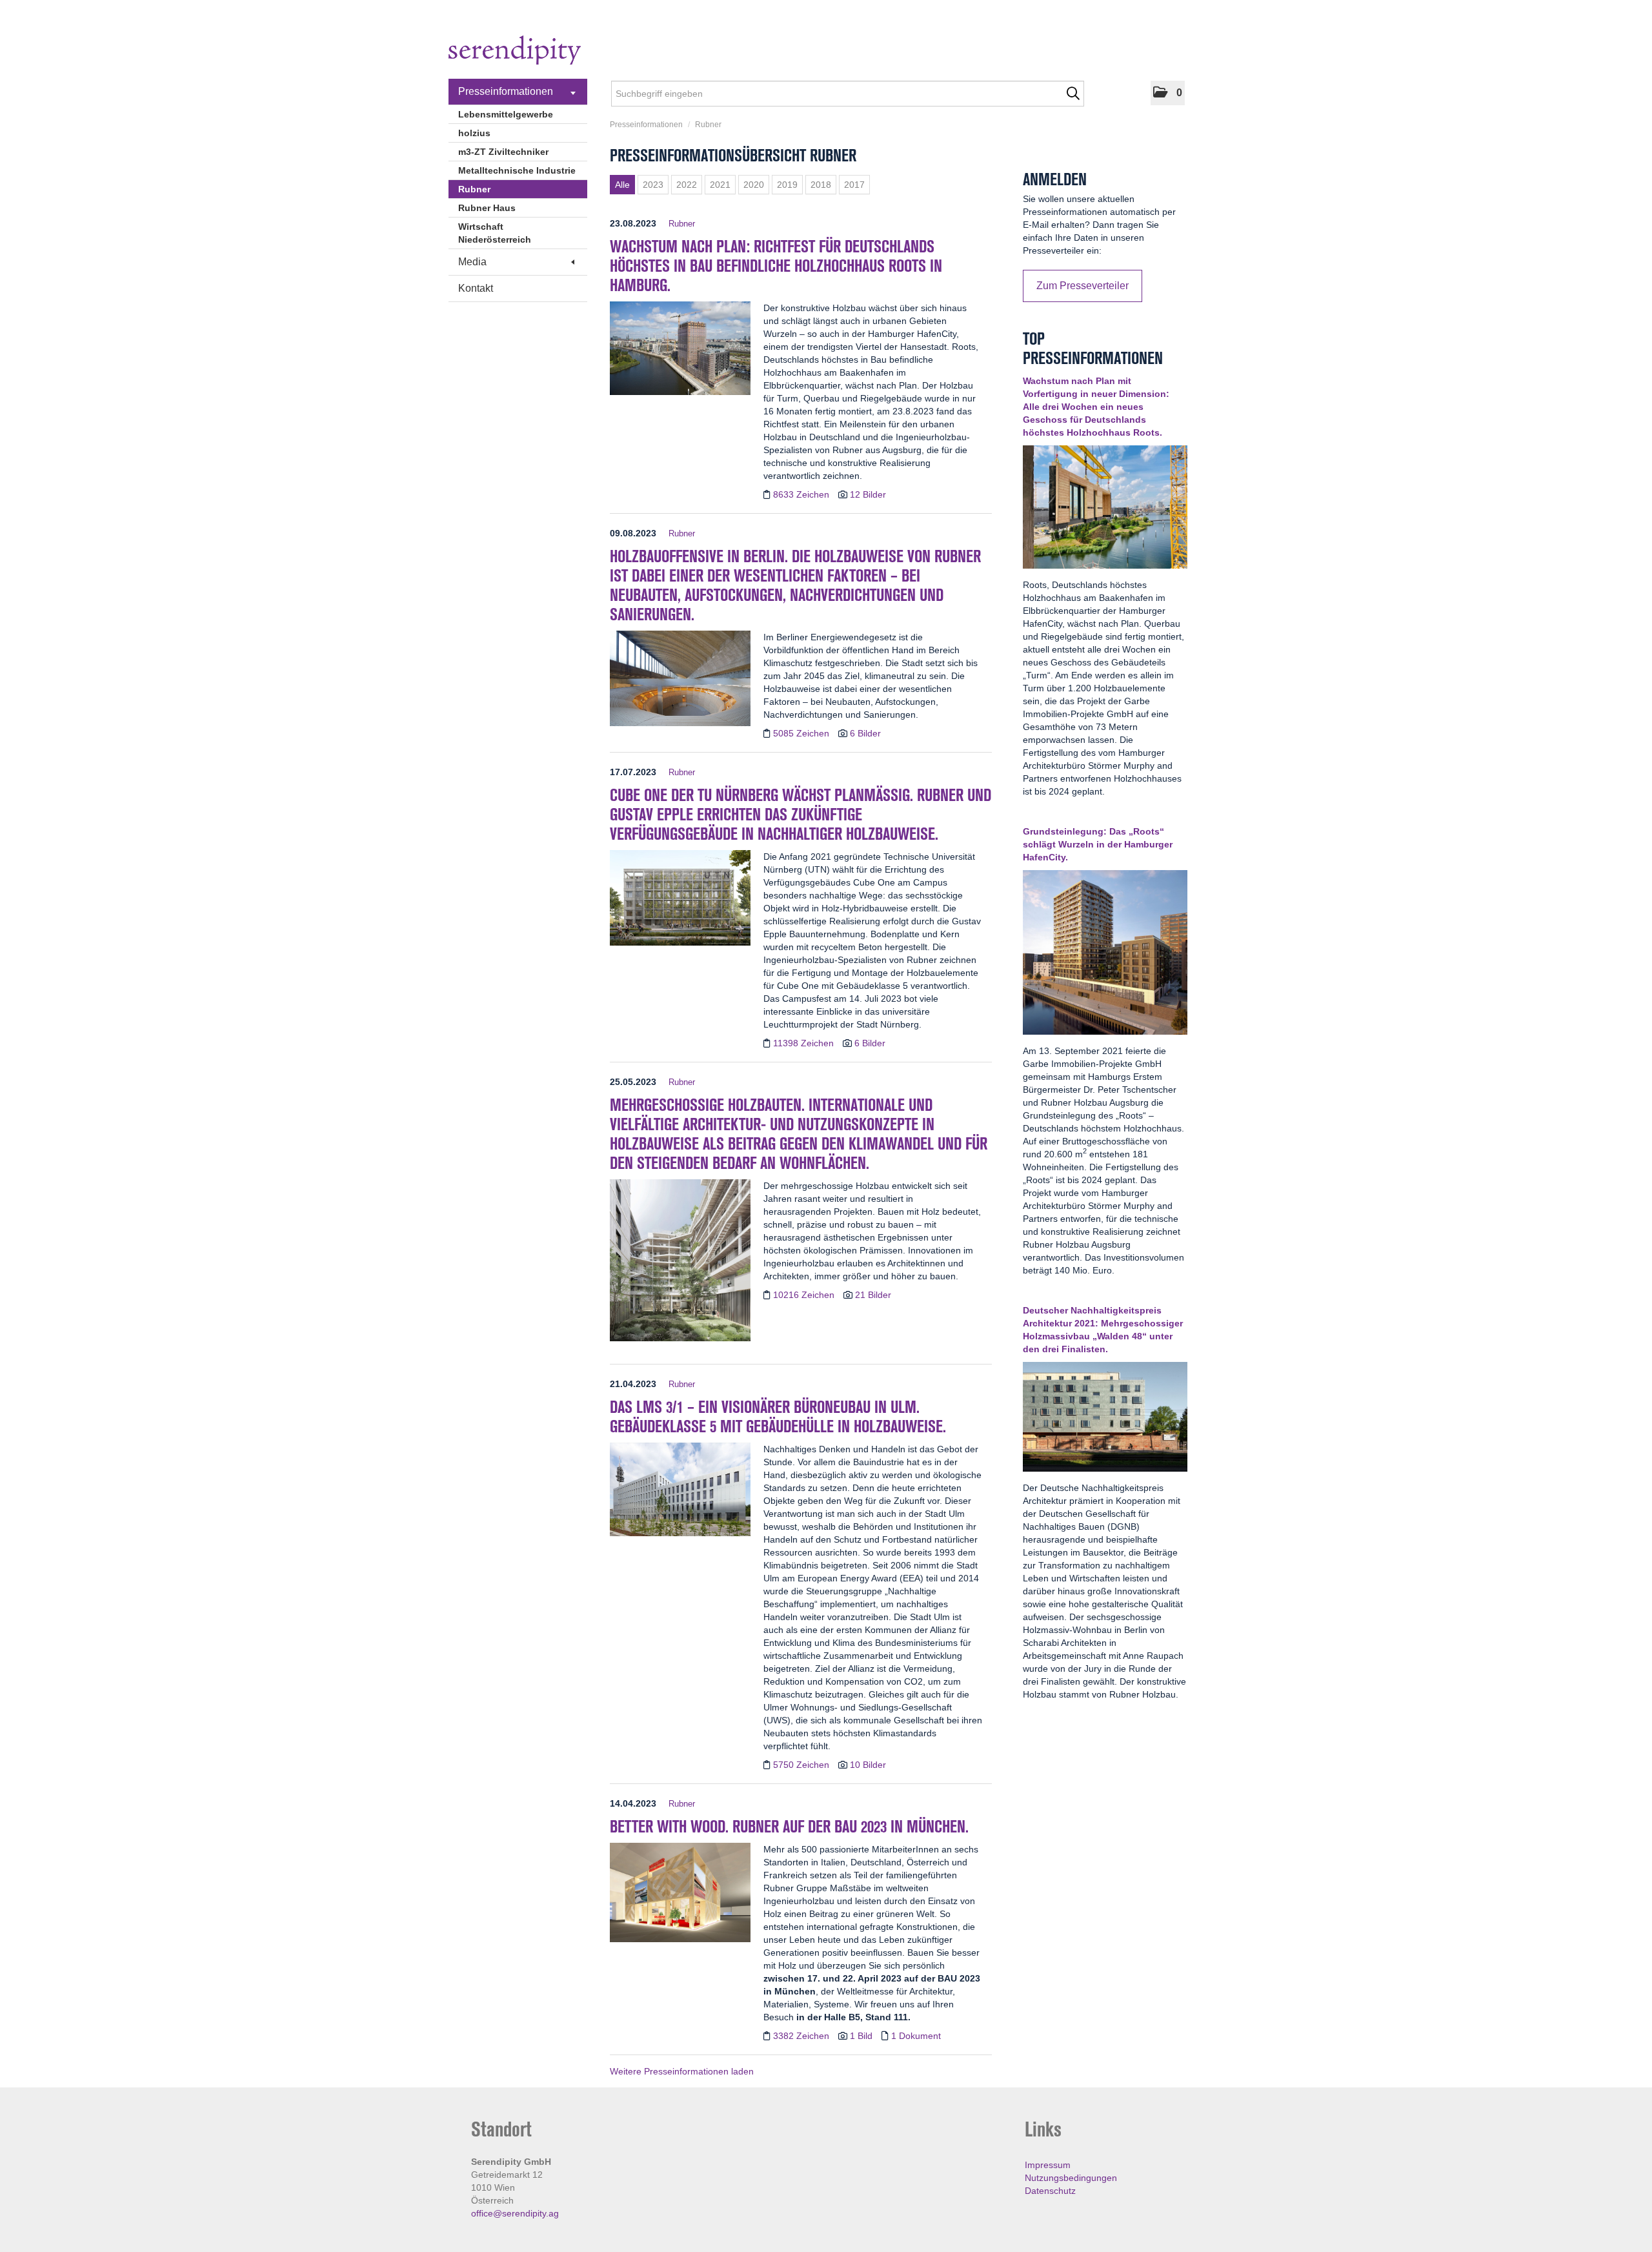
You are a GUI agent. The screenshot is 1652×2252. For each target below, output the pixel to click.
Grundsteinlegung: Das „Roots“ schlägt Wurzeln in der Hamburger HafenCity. (1098, 844)
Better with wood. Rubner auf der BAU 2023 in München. (789, 1827)
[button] (1168, 93)
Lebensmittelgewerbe (506, 114)
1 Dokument (916, 2036)
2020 (754, 185)
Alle (622, 185)
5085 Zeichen (802, 733)
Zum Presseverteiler (1083, 286)
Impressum (1048, 2165)
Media (472, 262)
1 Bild (861, 2036)
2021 (720, 185)
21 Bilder (873, 1295)
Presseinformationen (506, 91)
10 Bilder (868, 1765)
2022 (687, 185)
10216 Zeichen (805, 1295)
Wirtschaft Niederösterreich (495, 233)
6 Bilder (865, 733)
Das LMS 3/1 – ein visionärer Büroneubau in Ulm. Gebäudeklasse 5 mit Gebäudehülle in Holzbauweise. (778, 1417)
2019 (787, 185)
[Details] (680, 352)
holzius (474, 133)
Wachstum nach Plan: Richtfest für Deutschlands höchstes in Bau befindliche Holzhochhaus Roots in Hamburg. (776, 266)
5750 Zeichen (802, 1765)
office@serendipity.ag (515, 2213)
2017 (854, 185)
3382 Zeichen (802, 2036)
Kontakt (476, 288)
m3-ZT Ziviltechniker (503, 152)
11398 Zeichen (805, 1043)
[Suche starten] (1073, 94)
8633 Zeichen (802, 494)
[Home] (515, 52)
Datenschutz (1050, 2191)
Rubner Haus (487, 208)
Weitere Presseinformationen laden (682, 2071)
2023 (653, 185)
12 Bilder (868, 494)
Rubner (474, 189)
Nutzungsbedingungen (1071, 2178)
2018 (821, 185)
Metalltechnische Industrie (517, 170)
